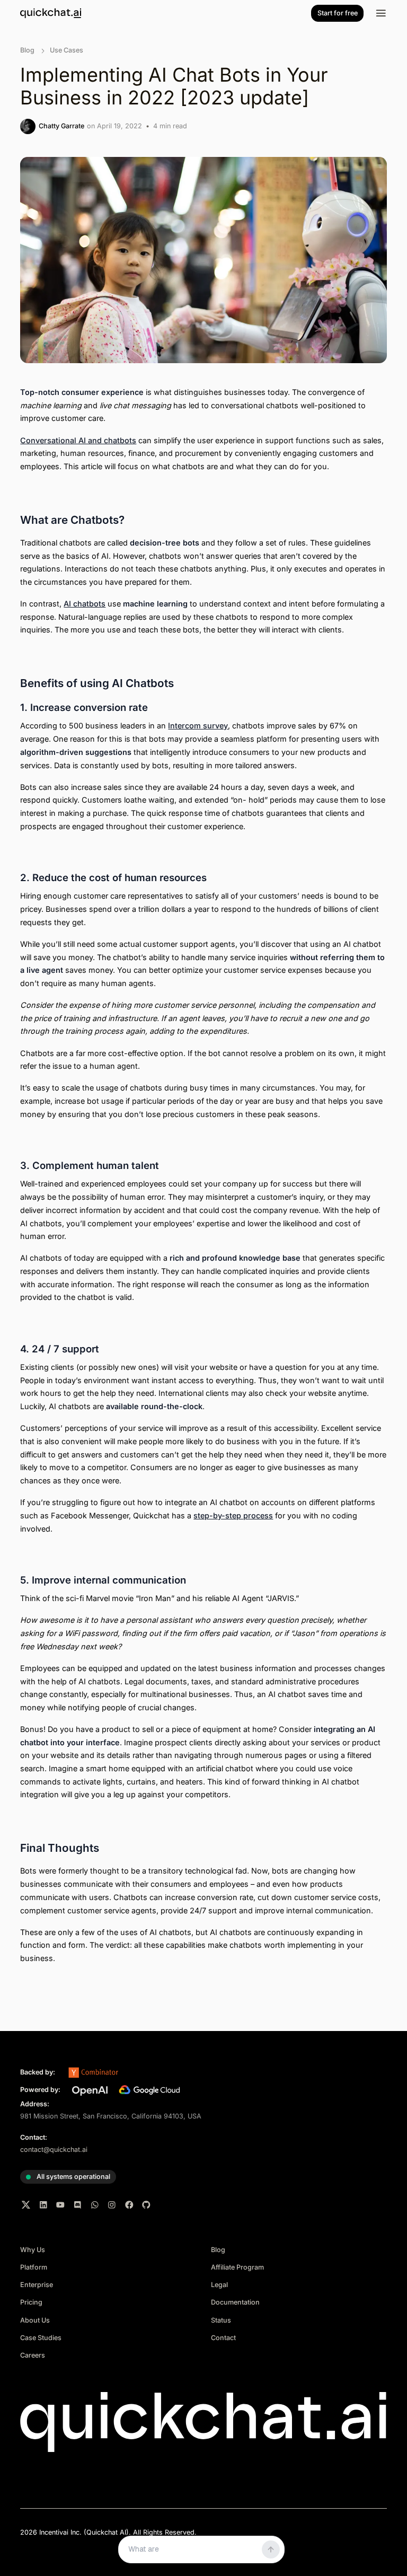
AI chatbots (85, 604)
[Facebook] (129, 2205)
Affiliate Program (237, 2267)
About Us (35, 2320)
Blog (27, 50)
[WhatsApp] (95, 2205)
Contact (223, 2338)
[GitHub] (146, 2205)
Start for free (338, 13)
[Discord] (78, 2205)
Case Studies (41, 2338)
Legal (219, 2285)
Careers (33, 2355)
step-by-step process (233, 1515)
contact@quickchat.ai (54, 2149)
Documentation (235, 2302)
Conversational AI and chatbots (78, 440)
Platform (34, 2267)
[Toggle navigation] (381, 13)
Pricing (31, 2302)
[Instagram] (112, 2205)
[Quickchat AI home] (51, 13)
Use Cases (67, 50)
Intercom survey (198, 726)
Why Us (33, 2250)
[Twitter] (26, 2205)
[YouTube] (60, 2205)
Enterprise (37, 2285)
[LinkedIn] (43, 2205)
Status (221, 2320)
